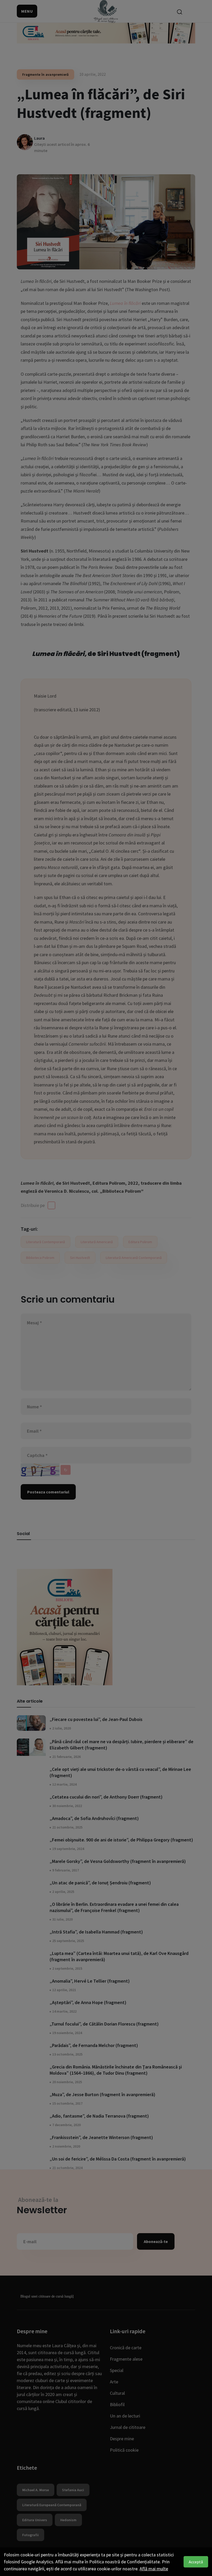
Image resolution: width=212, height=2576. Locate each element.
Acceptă (196, 2562)
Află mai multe (154, 2569)
